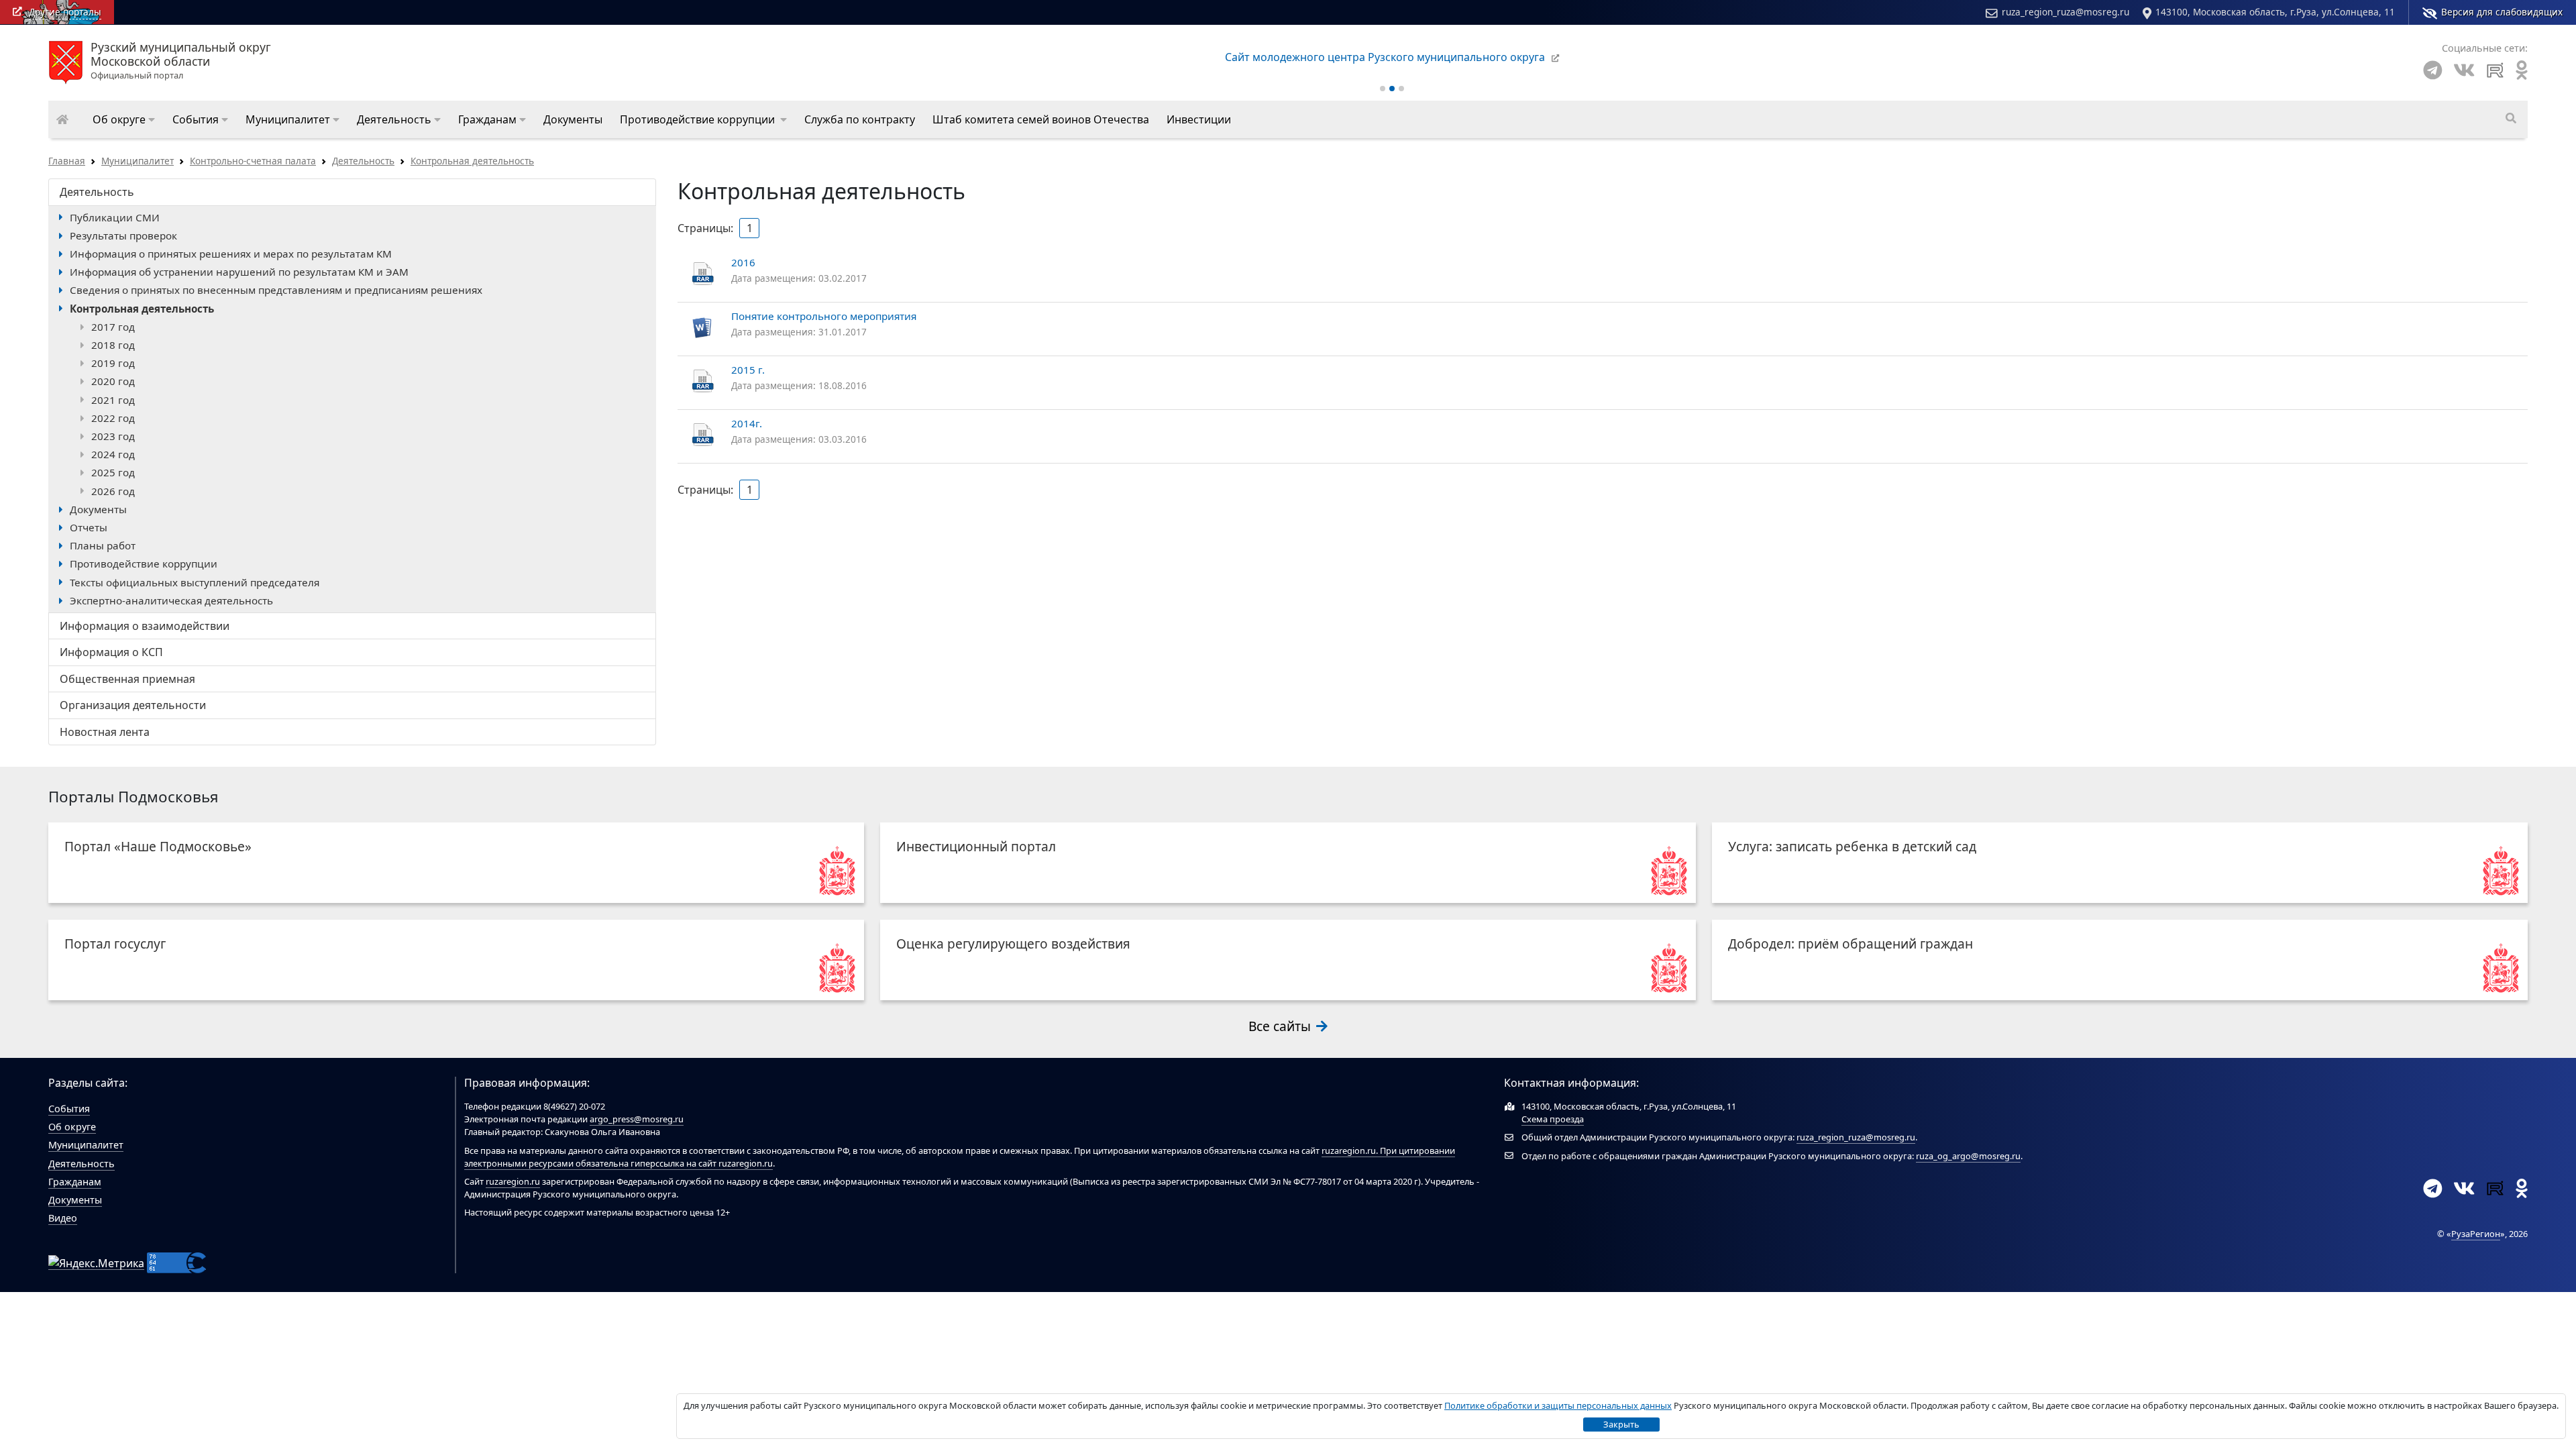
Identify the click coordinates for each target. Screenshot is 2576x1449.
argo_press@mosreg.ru (637, 1119)
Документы (98, 509)
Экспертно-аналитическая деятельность (171, 600)
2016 (743, 262)
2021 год (113, 400)
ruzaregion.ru (1349, 1150)
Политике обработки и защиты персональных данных (1558, 1405)
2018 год (113, 345)
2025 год (113, 472)
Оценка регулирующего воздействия (1013, 944)
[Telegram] (2433, 70)
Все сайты (1281, 1026)
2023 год (113, 436)
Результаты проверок (123, 235)
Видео (63, 1218)
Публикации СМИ (115, 217)
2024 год (113, 454)
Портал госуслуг (115, 944)
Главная (67, 161)
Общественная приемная (127, 679)
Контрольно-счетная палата (253, 161)
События (69, 1109)
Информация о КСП (111, 652)
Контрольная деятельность (472, 161)
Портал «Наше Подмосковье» (158, 846)
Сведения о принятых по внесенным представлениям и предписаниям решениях (276, 290)
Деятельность (363, 161)
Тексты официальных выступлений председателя (195, 582)
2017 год (113, 327)
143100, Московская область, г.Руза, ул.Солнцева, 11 (2275, 12)
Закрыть (1621, 1424)
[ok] (2522, 70)
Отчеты (89, 527)
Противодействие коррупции (144, 563)
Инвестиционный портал (976, 846)
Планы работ (103, 545)
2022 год (113, 418)
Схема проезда (1553, 1119)
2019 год (113, 363)
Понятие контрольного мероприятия (824, 316)
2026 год (113, 491)
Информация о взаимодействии (145, 626)
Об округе (72, 1127)
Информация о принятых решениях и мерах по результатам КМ (231, 254)
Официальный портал (181, 61)
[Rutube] (2495, 70)
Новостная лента (105, 732)
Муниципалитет (138, 161)
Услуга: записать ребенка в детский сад (1852, 846)
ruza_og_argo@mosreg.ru (1968, 1156)
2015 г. (748, 370)
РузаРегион (2476, 1234)
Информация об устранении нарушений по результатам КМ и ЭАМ (239, 272)
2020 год (113, 381)
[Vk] (2464, 70)
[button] (124, 119)
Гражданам (75, 1182)
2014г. (747, 423)
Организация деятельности (133, 705)
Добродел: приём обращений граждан (1850, 944)
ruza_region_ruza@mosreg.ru (2065, 12)
